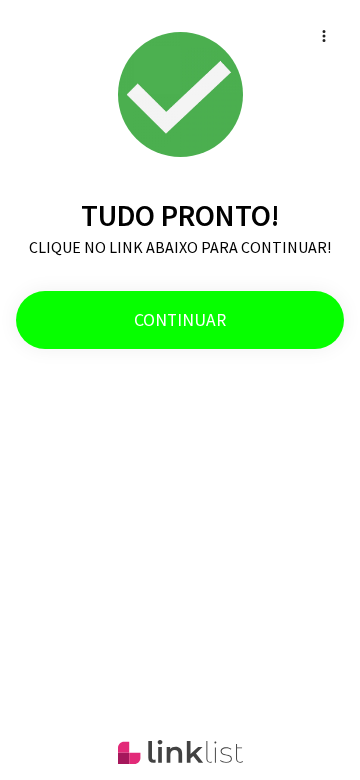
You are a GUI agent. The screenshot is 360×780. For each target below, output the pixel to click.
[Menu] (324, 36)
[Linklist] (180, 752)
